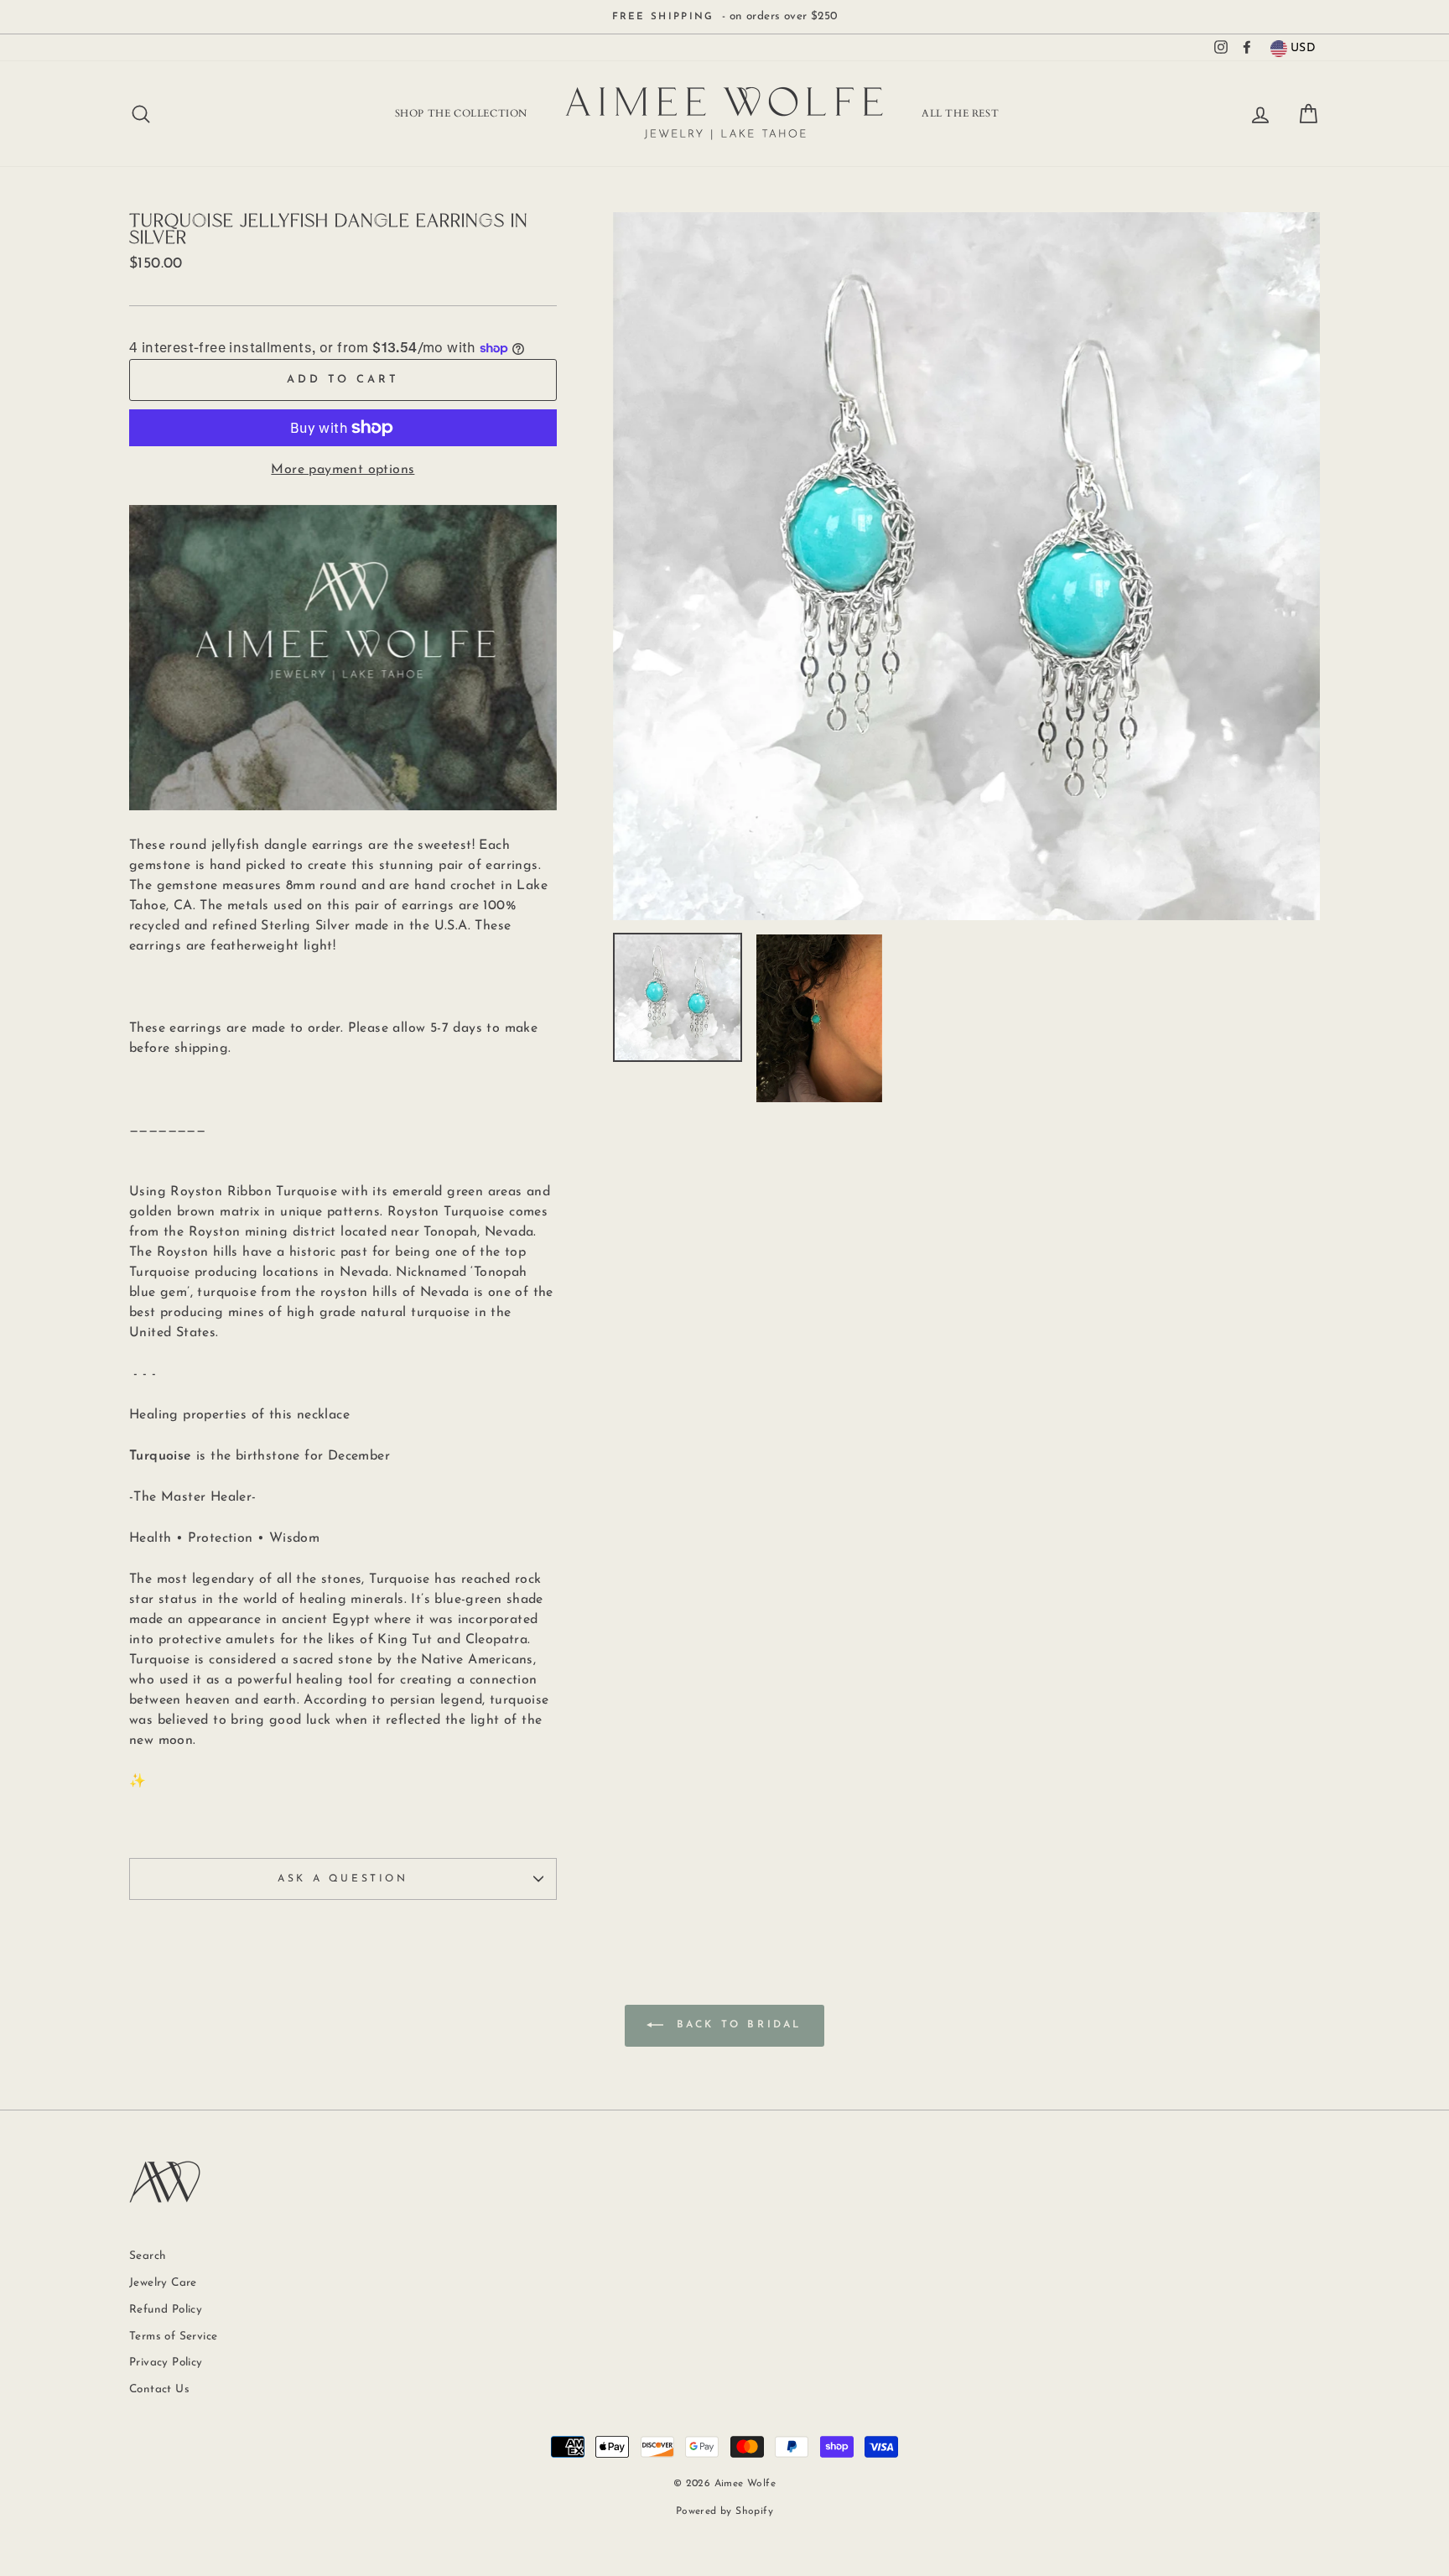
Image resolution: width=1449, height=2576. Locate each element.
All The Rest (960, 113)
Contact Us (159, 2389)
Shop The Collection (461, 113)
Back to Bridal (736, 2026)
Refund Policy (166, 2310)
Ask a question (343, 1879)
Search (148, 2256)
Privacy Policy (166, 2363)
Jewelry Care (163, 2283)
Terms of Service (173, 2337)
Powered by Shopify (724, 2511)
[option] (724, 17)
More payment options (343, 470)
